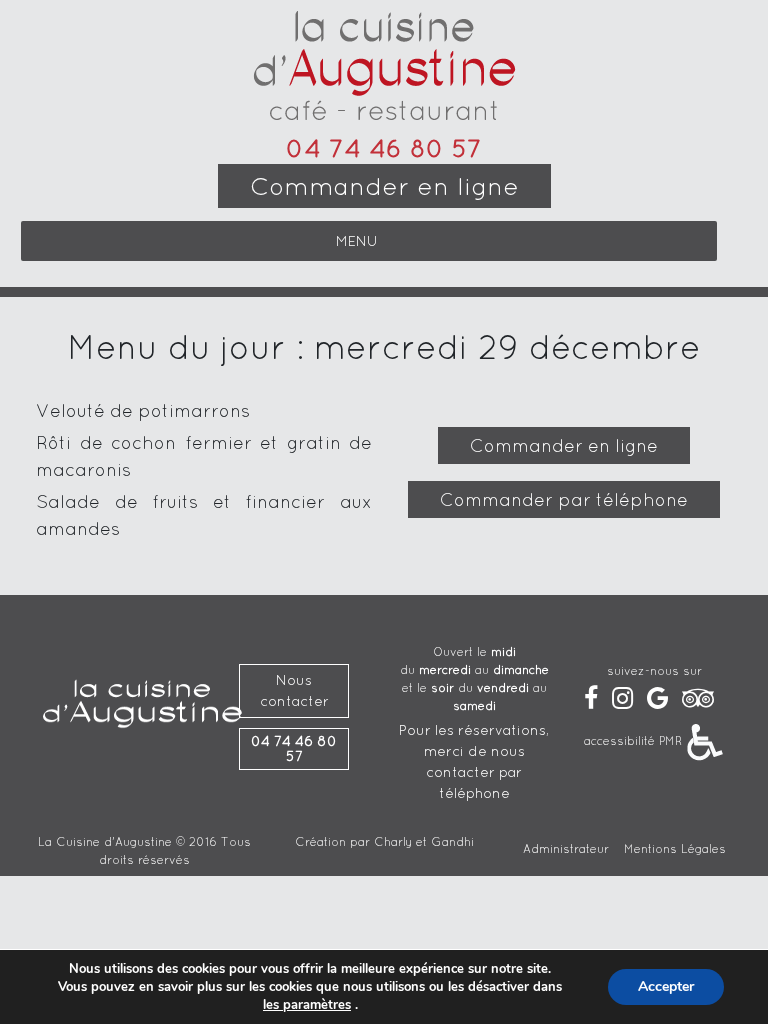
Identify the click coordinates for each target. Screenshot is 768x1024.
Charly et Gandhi (424, 841)
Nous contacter (294, 690)
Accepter (666, 986)
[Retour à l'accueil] (384, 67)
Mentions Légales (675, 848)
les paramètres (307, 1005)
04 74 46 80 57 (384, 148)
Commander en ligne (384, 186)
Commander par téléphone (564, 499)
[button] (357, 241)
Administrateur (566, 848)
